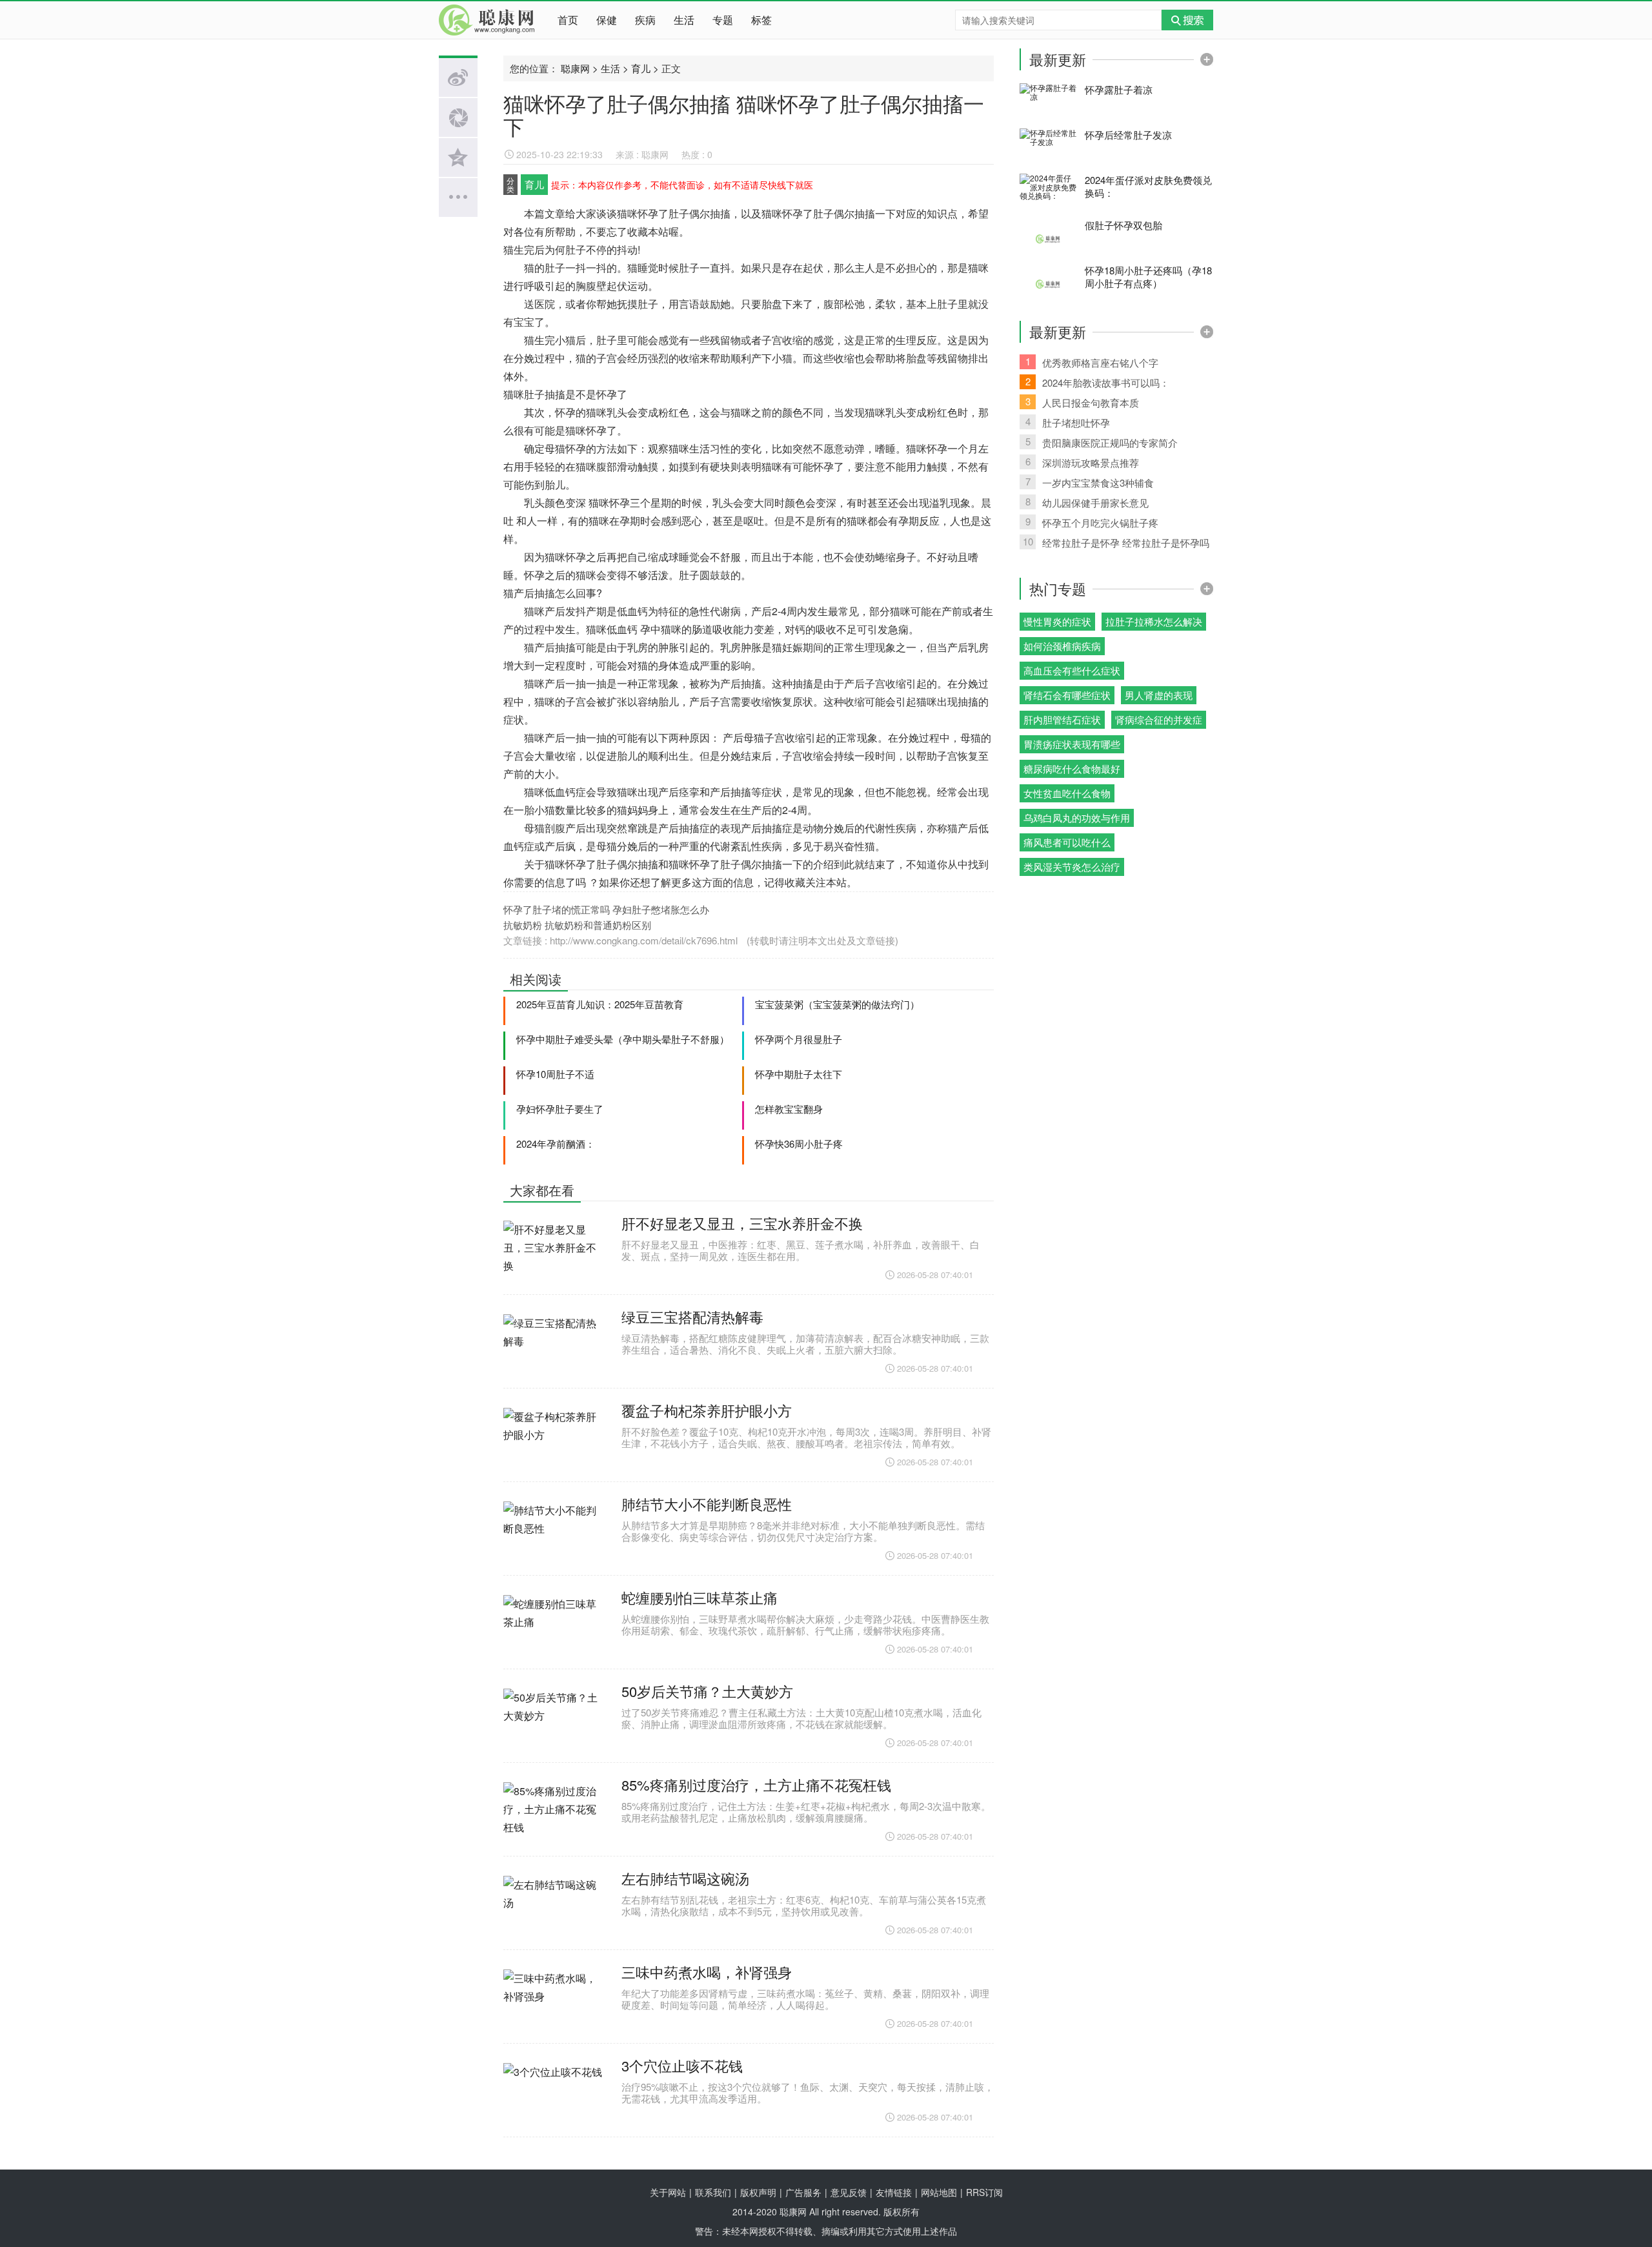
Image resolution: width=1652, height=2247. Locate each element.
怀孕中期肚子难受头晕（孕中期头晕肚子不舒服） (623, 1039)
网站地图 (939, 2192)
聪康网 (490, 20)
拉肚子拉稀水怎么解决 (1154, 621)
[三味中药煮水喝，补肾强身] (554, 2003)
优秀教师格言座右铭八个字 (1092, 362)
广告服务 (803, 2192)
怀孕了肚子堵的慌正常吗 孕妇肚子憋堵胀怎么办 (606, 909)
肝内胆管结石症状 (1062, 719)
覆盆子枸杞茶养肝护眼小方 (707, 1410)
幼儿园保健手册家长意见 (1087, 502)
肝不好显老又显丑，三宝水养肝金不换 (742, 1223)
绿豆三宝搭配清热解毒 (692, 1317)
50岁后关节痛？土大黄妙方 (707, 1691)
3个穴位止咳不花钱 (682, 2065)
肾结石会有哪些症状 (1067, 695)
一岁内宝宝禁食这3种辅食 (1090, 482)
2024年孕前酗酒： (556, 1144)
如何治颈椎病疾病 (1062, 646)
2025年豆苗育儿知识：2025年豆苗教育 (600, 1004)
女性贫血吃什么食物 (1067, 793)
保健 (607, 20)
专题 (723, 20)
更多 (1207, 59)
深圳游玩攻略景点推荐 (1083, 462)
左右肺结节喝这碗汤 (685, 1878)
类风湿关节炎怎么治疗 (1072, 867)
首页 (568, 20)
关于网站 (668, 2192)
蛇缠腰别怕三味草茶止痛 (700, 1597)
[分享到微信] (458, 117)
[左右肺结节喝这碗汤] (554, 1909)
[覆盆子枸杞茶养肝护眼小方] (554, 1441)
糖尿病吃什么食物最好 (1072, 768)
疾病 (645, 20)
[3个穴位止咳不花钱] (554, 2097)
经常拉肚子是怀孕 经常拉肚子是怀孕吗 (1116, 542)
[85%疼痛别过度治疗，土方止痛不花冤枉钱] (554, 1816)
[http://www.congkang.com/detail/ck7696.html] (741, 940)
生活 (684, 20)
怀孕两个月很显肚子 (799, 1039)
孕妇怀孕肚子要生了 (560, 1109)
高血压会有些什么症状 (1072, 670)
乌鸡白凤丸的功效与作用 (1077, 818)
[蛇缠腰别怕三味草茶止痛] (554, 1629)
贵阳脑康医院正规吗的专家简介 (1102, 442)
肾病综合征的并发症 (1159, 719)
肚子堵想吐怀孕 (1068, 422)
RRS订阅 (984, 2192)
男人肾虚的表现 (1159, 695)
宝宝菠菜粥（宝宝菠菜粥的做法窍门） (837, 1004)
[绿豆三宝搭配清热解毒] (554, 1348)
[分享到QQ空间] (458, 158)
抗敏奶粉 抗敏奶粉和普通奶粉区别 (577, 925)
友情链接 (894, 2192)
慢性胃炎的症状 (1057, 621)
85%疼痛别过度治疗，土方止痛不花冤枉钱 (756, 1784)
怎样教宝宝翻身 (789, 1109)
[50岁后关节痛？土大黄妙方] (554, 1722)
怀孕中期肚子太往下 (799, 1074)
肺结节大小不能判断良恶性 (707, 1504)
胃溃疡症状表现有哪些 (1072, 744)
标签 (761, 20)
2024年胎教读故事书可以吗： (1098, 382)
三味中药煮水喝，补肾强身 (707, 1972)
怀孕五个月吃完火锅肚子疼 (1092, 522)
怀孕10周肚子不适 (555, 1074)
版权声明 (758, 2192)
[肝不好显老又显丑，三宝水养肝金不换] (554, 1254)
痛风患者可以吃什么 (1067, 842)
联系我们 (713, 2192)
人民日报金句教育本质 (1083, 402)
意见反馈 (849, 2192)
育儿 (641, 68)
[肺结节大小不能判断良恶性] (554, 1535)
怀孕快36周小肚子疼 (799, 1144)
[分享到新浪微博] (458, 77)
